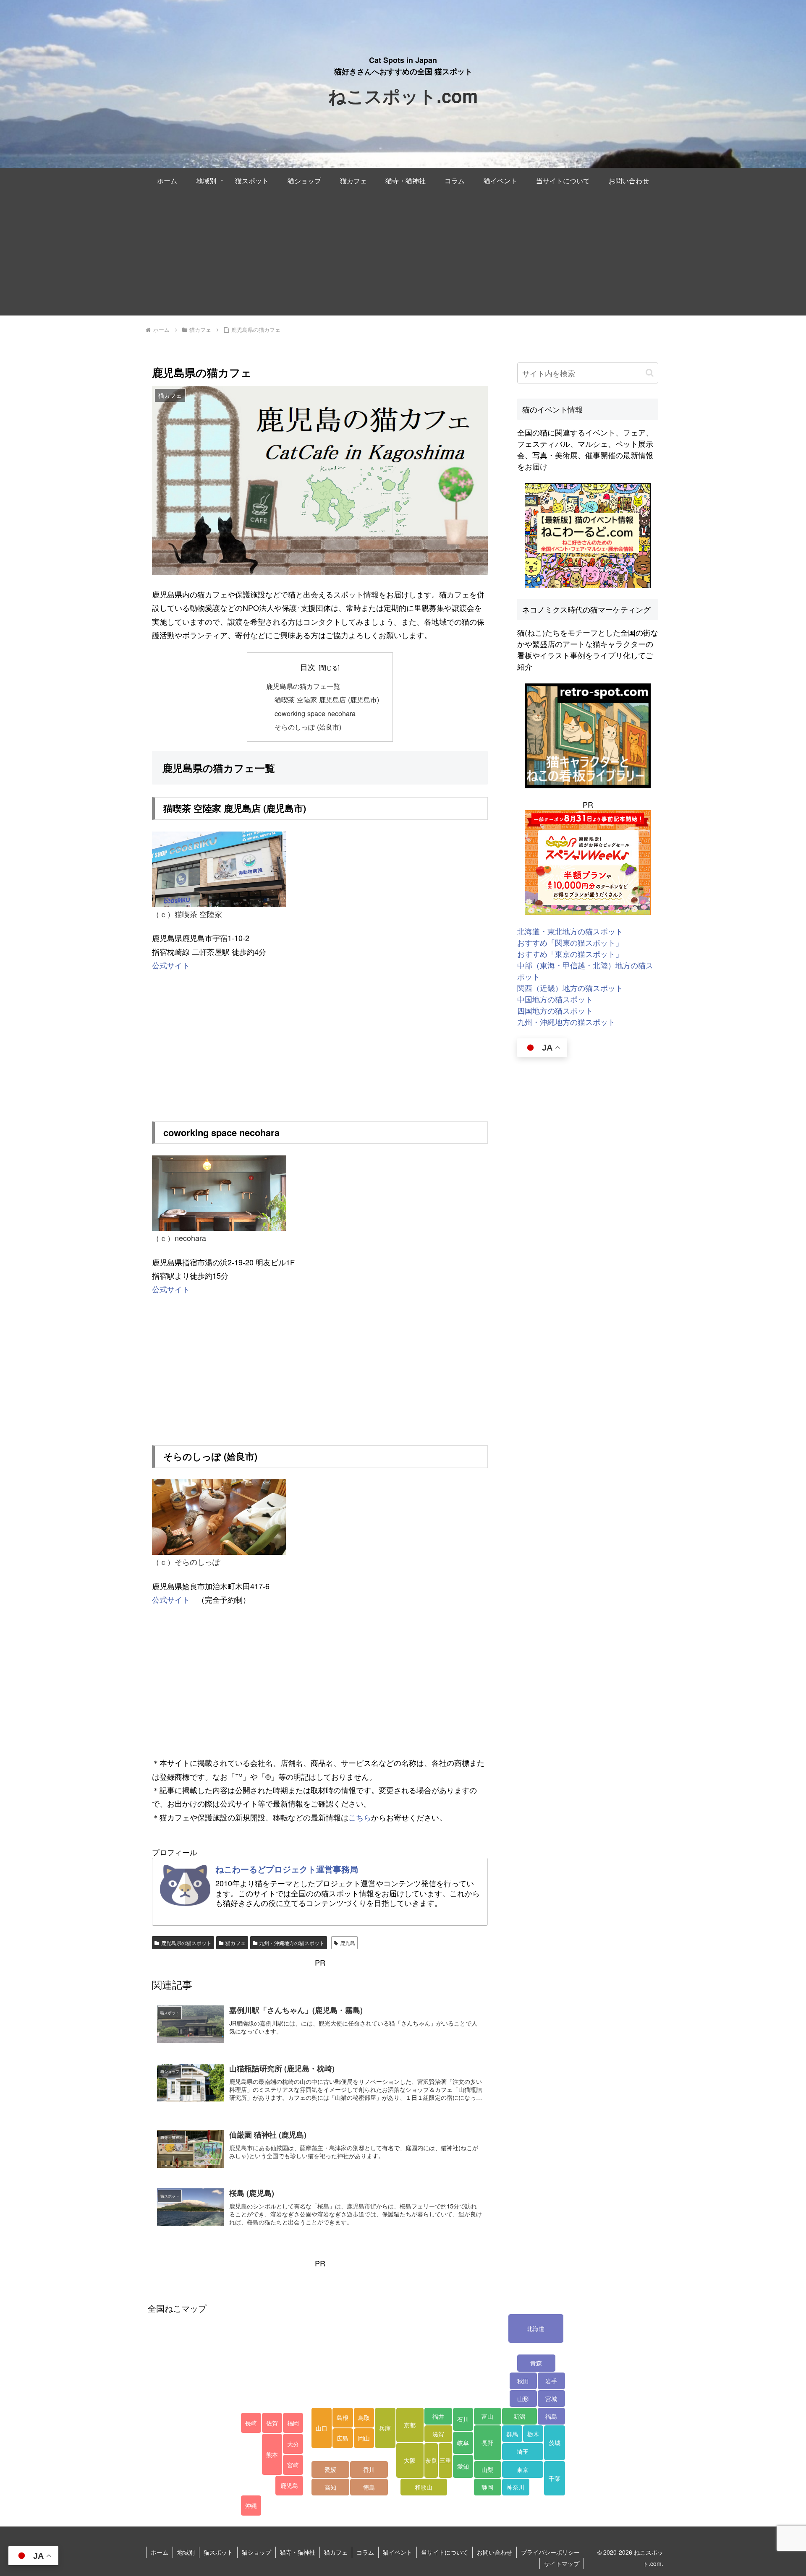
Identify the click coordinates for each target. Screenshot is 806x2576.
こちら (360, 1817)
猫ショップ (256, 2552)
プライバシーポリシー (550, 2552)
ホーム (160, 2552)
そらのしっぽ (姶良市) (308, 727)
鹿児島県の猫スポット (186, 1943)
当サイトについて (445, 2552)
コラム (365, 2552)
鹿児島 (348, 1943)
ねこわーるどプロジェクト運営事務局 (287, 1869)
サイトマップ (562, 2563)
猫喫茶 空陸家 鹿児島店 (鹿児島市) (327, 699)
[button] (650, 373)
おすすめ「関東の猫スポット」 (570, 942)
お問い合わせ (495, 2552)
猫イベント (398, 2552)
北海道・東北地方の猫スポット (570, 931)
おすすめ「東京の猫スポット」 (570, 954)
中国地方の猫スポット (555, 999)
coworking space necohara (315, 713)
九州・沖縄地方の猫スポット (292, 1943)
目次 (308, 667)
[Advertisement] (403, 257)
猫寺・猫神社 (298, 2552)
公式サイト (171, 965)
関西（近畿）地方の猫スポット (570, 988)
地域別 (186, 2552)
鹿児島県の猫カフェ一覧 (303, 686)
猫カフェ (236, 1943)
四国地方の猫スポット (555, 1010)
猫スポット (218, 2552)
